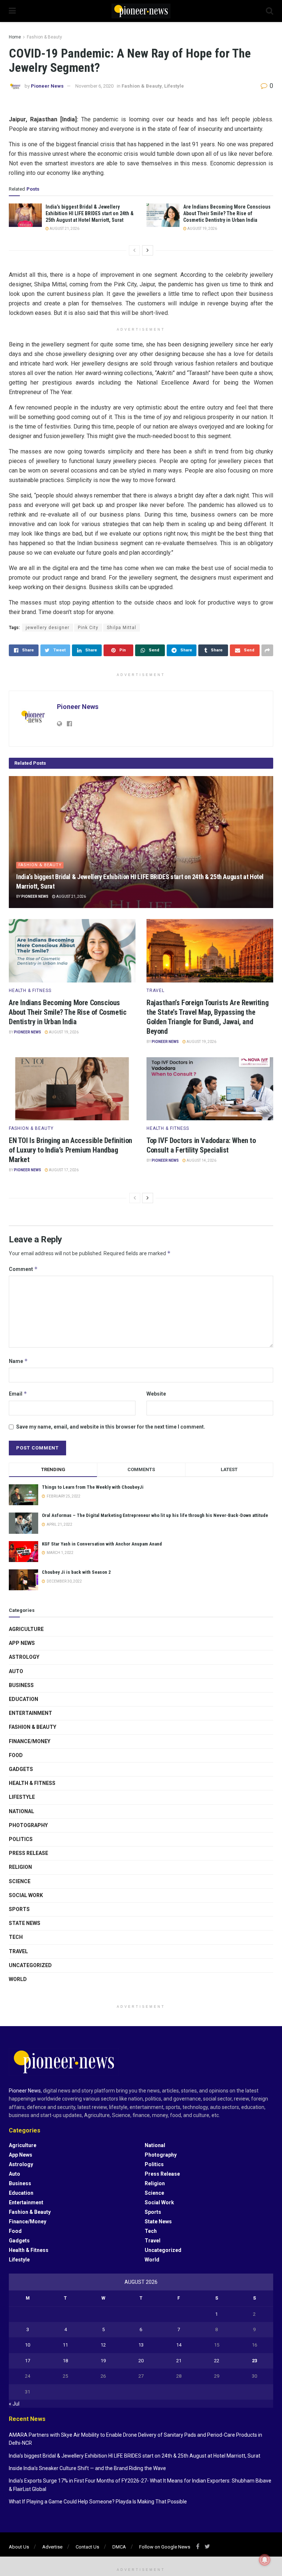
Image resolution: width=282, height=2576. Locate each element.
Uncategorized (30, 1965)
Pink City (88, 628)
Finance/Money (30, 1741)
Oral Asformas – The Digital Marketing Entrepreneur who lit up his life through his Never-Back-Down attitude (155, 1515)
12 (103, 2345)
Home (15, 37)
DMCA (119, 2547)
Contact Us (87, 2547)
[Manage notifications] (265, 2560)
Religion (20, 1867)
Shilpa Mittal (122, 628)
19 (103, 2361)
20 (141, 2361)
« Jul (14, 2404)
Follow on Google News (165, 2547)
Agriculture (26, 1629)
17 (28, 2361)
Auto (16, 1671)
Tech (16, 1937)
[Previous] (134, 250)
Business (21, 1685)
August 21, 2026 (64, 229)
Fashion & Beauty (44, 37)
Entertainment (30, 1713)
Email (18, 1394)
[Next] (148, 250)
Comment (23, 1269)
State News (25, 1923)
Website (156, 1394)
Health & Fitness (30, 991)
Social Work (26, 1895)
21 (179, 2361)
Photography (28, 1825)
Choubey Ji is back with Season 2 (76, 1572)
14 (179, 2345)
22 (217, 2361)
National (21, 1811)
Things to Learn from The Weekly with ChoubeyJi (93, 1487)
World (18, 1979)
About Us (19, 2547)
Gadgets (21, 1769)
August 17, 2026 (63, 1170)
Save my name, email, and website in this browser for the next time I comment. (111, 1427)
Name (18, 1361)
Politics (21, 1839)
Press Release (28, 1853)
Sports (19, 1909)
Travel (156, 991)
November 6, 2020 (94, 86)
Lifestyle (174, 86)
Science (20, 1881)
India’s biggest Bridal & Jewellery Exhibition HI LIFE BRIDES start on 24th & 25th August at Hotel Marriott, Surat (90, 213)
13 (141, 2345)
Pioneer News (47, 86)
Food (16, 1755)
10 (28, 2345)
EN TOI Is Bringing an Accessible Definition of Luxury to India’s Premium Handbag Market (70, 1150)
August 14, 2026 (201, 1160)
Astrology (24, 1657)
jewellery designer (48, 628)
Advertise (52, 2547)
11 (65, 2345)
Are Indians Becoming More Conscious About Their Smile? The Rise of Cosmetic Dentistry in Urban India (227, 213)
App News (22, 1643)
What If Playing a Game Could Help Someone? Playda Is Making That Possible (98, 2502)
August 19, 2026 (202, 229)
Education (23, 1699)
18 (65, 2361)
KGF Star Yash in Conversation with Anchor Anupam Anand (102, 1544)
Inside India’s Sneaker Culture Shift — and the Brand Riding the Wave (87, 2468)
